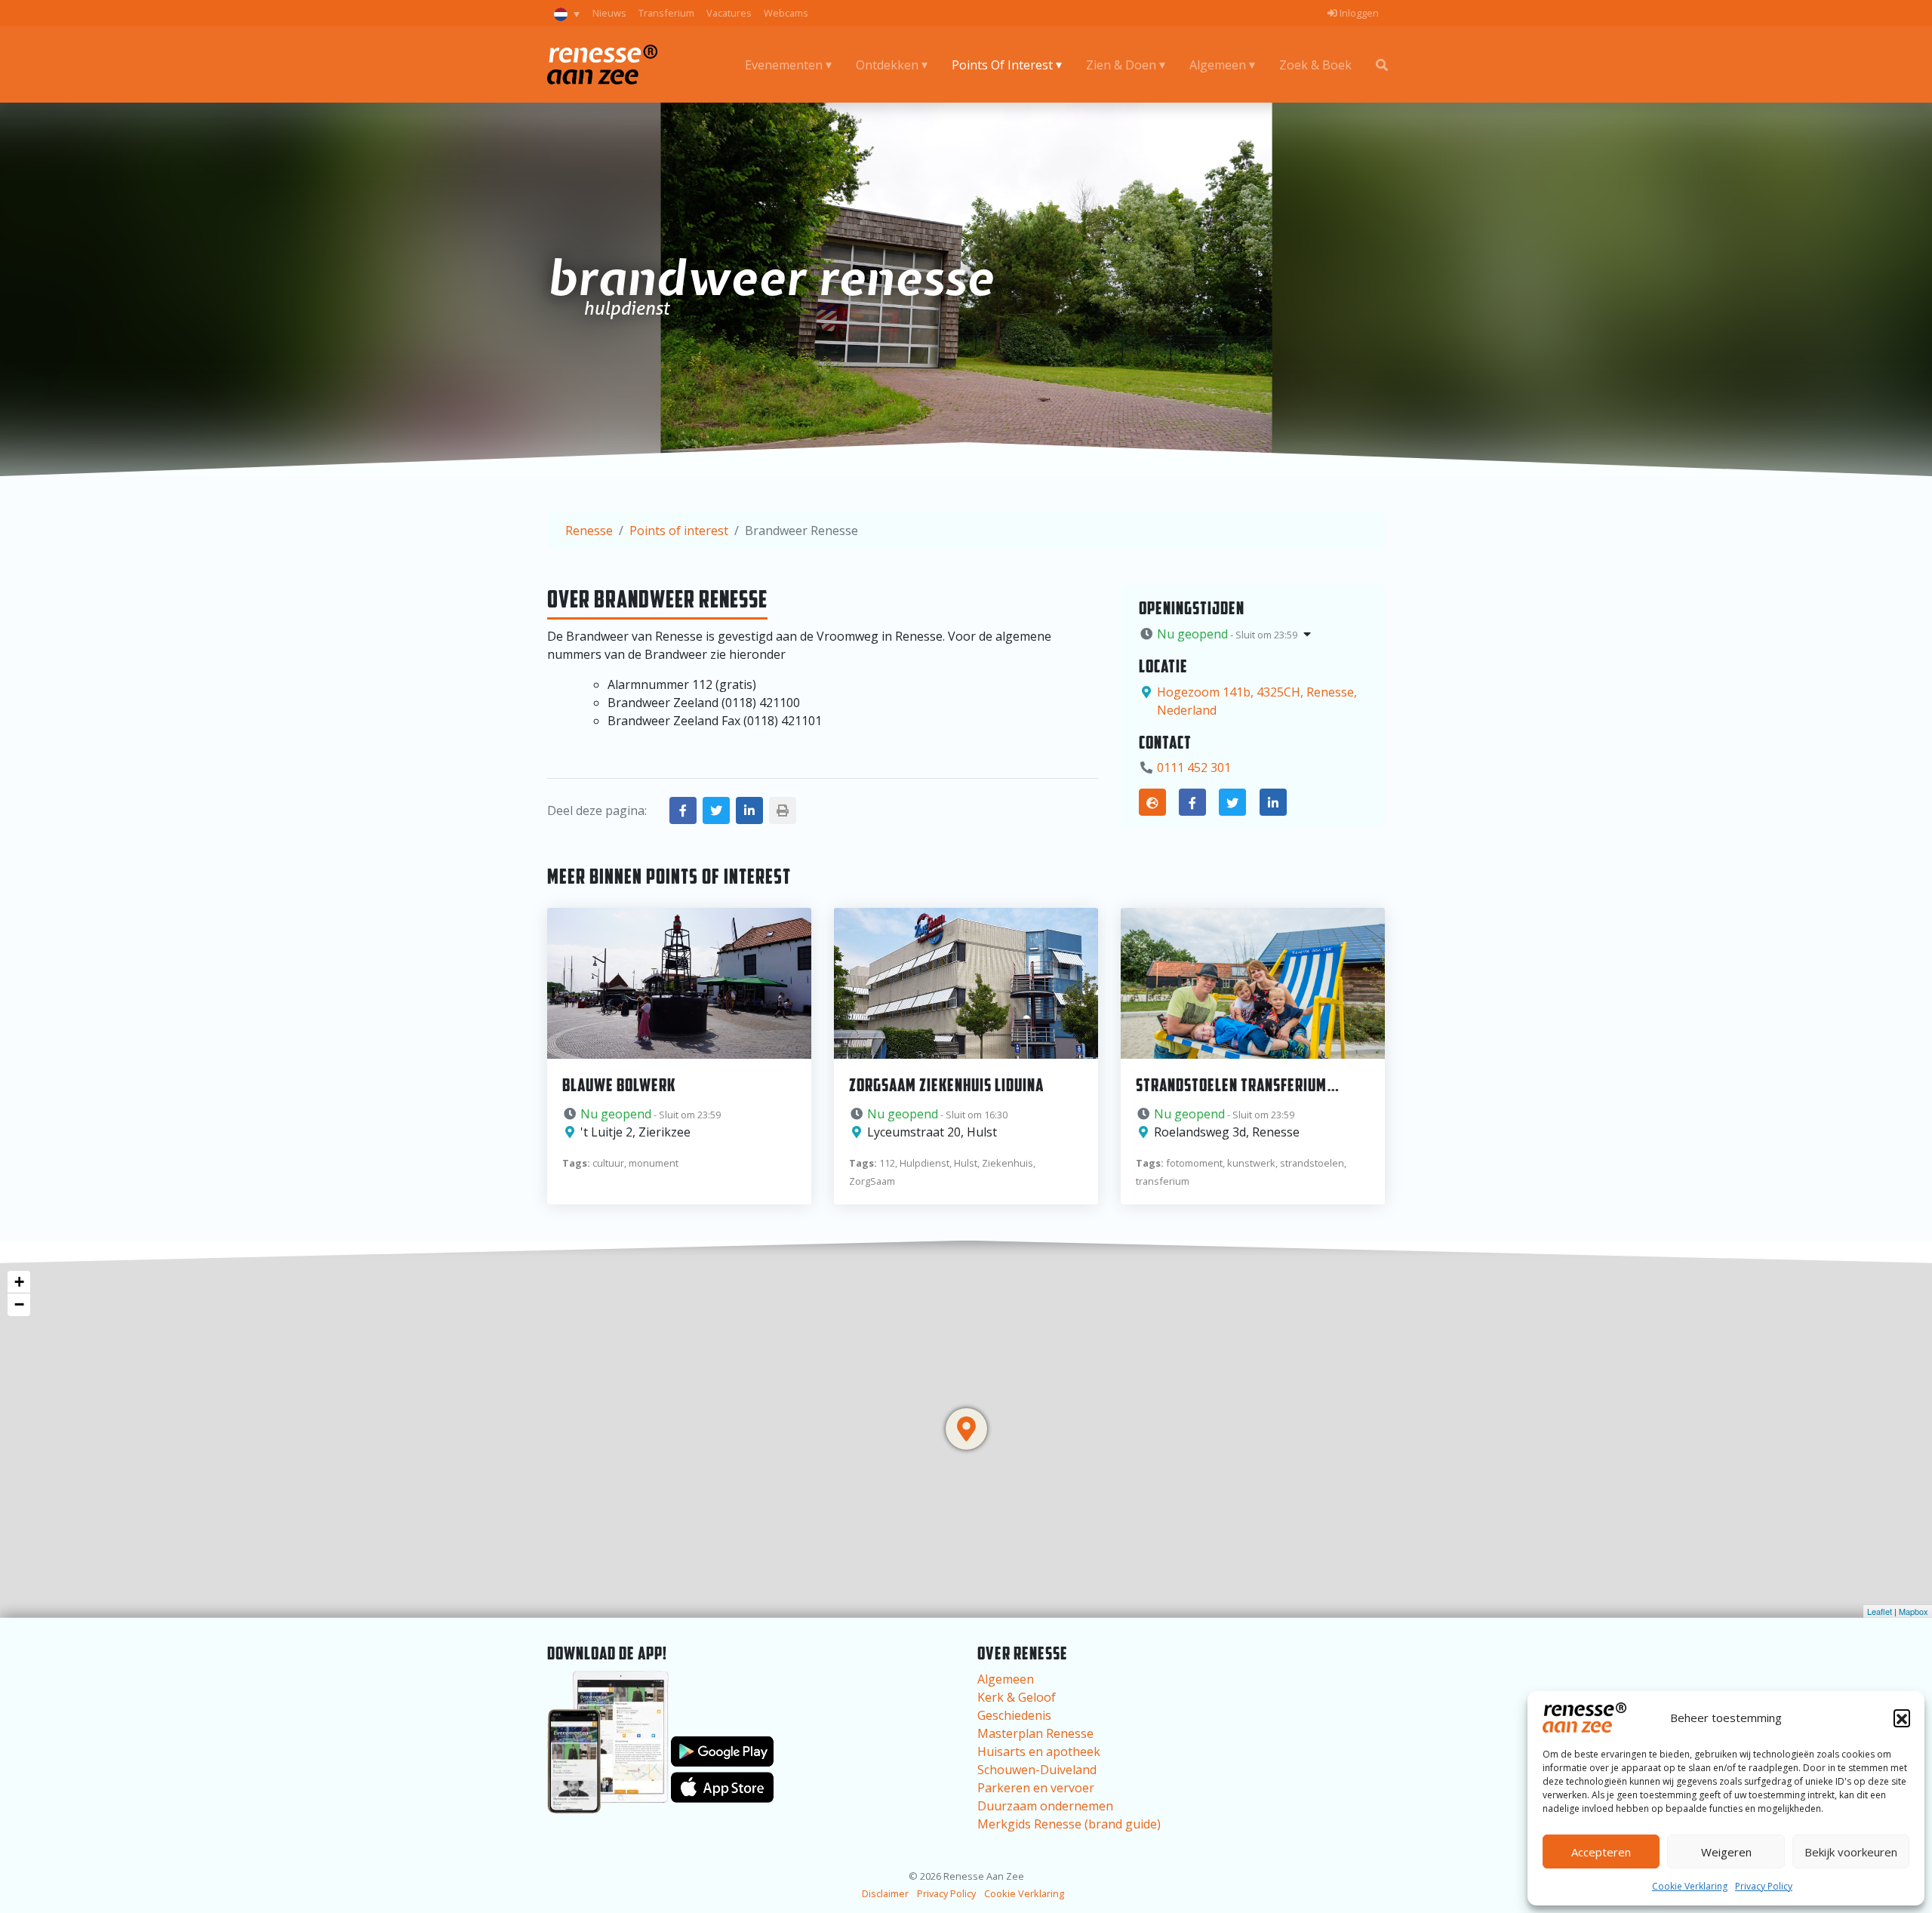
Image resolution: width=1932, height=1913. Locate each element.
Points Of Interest (1002, 65)
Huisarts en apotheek (1039, 1752)
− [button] (19, 1304)
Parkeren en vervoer (1036, 1788)
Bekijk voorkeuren (1851, 1852)
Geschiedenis (1014, 1715)
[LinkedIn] (1273, 802)
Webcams (786, 13)
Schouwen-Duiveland (1037, 1770)
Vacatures (729, 13)
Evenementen (784, 65)
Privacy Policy (1764, 1886)
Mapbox (1914, 1611)
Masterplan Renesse (1035, 1733)
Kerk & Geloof (1017, 1697)
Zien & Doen (1121, 65)
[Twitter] (1232, 802)
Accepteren (1601, 1852)
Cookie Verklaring (1690, 1886)
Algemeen (1218, 65)
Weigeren (1726, 1852)
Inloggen (1358, 13)
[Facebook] (1192, 802)
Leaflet (1880, 1611)
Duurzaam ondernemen (1045, 1806)
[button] (1902, 1718)
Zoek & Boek (1315, 65)
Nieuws (609, 13)
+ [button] (19, 1282)
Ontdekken (887, 65)
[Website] (1152, 802)
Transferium (666, 13)
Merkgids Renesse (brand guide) (1069, 1824)
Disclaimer (885, 1893)
